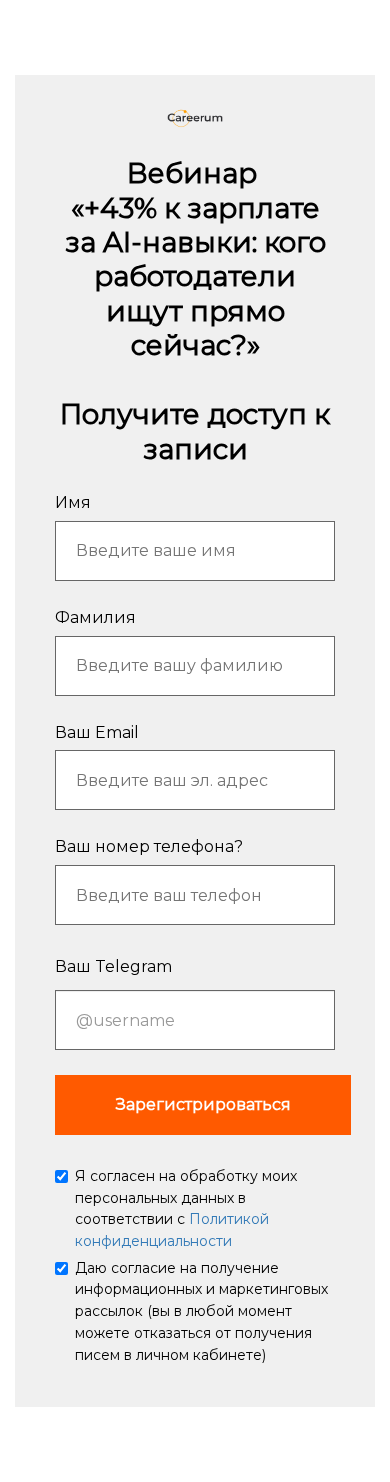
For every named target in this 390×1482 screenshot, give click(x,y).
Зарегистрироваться (203, 1104)
